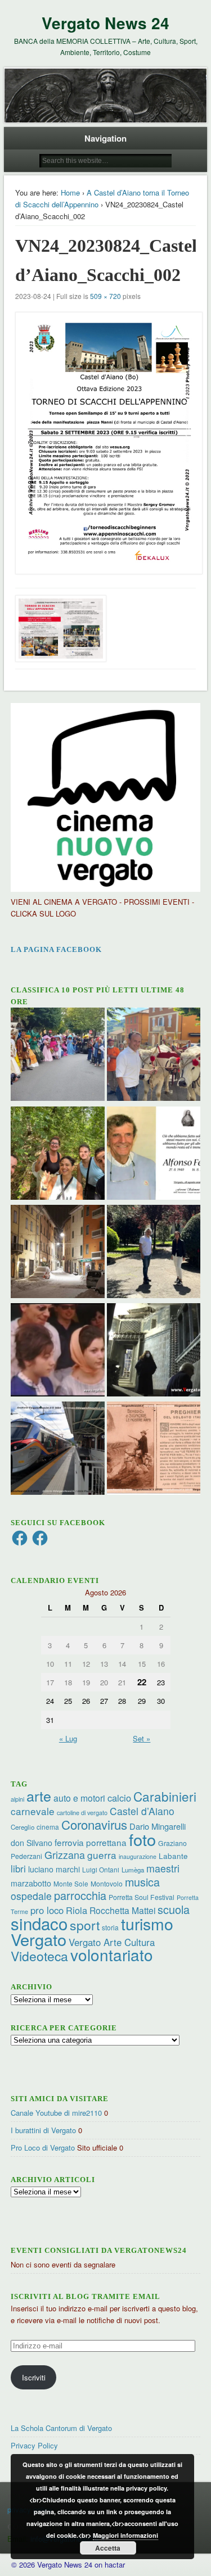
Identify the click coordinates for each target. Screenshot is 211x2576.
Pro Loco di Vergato (43, 2148)
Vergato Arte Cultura (112, 1942)
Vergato (39, 1939)
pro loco (47, 1910)
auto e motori (79, 1798)
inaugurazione (138, 1856)
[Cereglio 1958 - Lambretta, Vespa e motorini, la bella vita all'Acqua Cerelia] (57, 1351)
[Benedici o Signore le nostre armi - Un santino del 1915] (154, 1450)
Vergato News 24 (105, 23)
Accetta (108, 2548)
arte (39, 1795)
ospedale (31, 1896)
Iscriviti (34, 2377)
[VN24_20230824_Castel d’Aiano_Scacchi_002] (106, 443)
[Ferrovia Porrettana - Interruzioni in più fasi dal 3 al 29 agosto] (57, 1450)
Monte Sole (71, 1883)
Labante (173, 1856)
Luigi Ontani (101, 1869)
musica (142, 1882)
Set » (142, 1738)
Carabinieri (165, 1796)
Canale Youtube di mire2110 (56, 2113)
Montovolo (107, 1883)
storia (110, 1927)
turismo (147, 1923)
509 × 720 (105, 296)
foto (142, 1839)
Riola (77, 1910)
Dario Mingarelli (158, 1826)
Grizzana (65, 1854)
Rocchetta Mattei (122, 1910)
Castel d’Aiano (142, 1811)
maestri (163, 1868)
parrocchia (80, 1895)
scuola (174, 1909)
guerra (102, 1855)
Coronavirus (94, 1824)
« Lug (68, 1738)
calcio (119, 1798)
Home (70, 192)
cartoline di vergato (82, 1813)
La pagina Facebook (56, 949)
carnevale (33, 1811)
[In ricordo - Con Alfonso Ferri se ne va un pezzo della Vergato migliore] (154, 1155)
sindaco (39, 1923)
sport (85, 1925)
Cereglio (23, 1827)
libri (18, 1868)
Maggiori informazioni (125, 2535)
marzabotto (31, 1883)
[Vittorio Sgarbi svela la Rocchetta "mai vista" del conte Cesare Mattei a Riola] (154, 1351)
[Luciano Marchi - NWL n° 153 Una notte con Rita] (57, 1253)
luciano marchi (54, 1869)
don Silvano (32, 1843)
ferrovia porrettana (91, 1842)
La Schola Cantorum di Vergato (61, 2428)
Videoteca (39, 1956)
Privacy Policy (34, 2445)
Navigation (105, 138)
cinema (48, 1827)
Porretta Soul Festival (142, 1897)
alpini (17, 1799)
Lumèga (133, 1870)
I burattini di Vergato (43, 2130)
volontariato (112, 1954)
